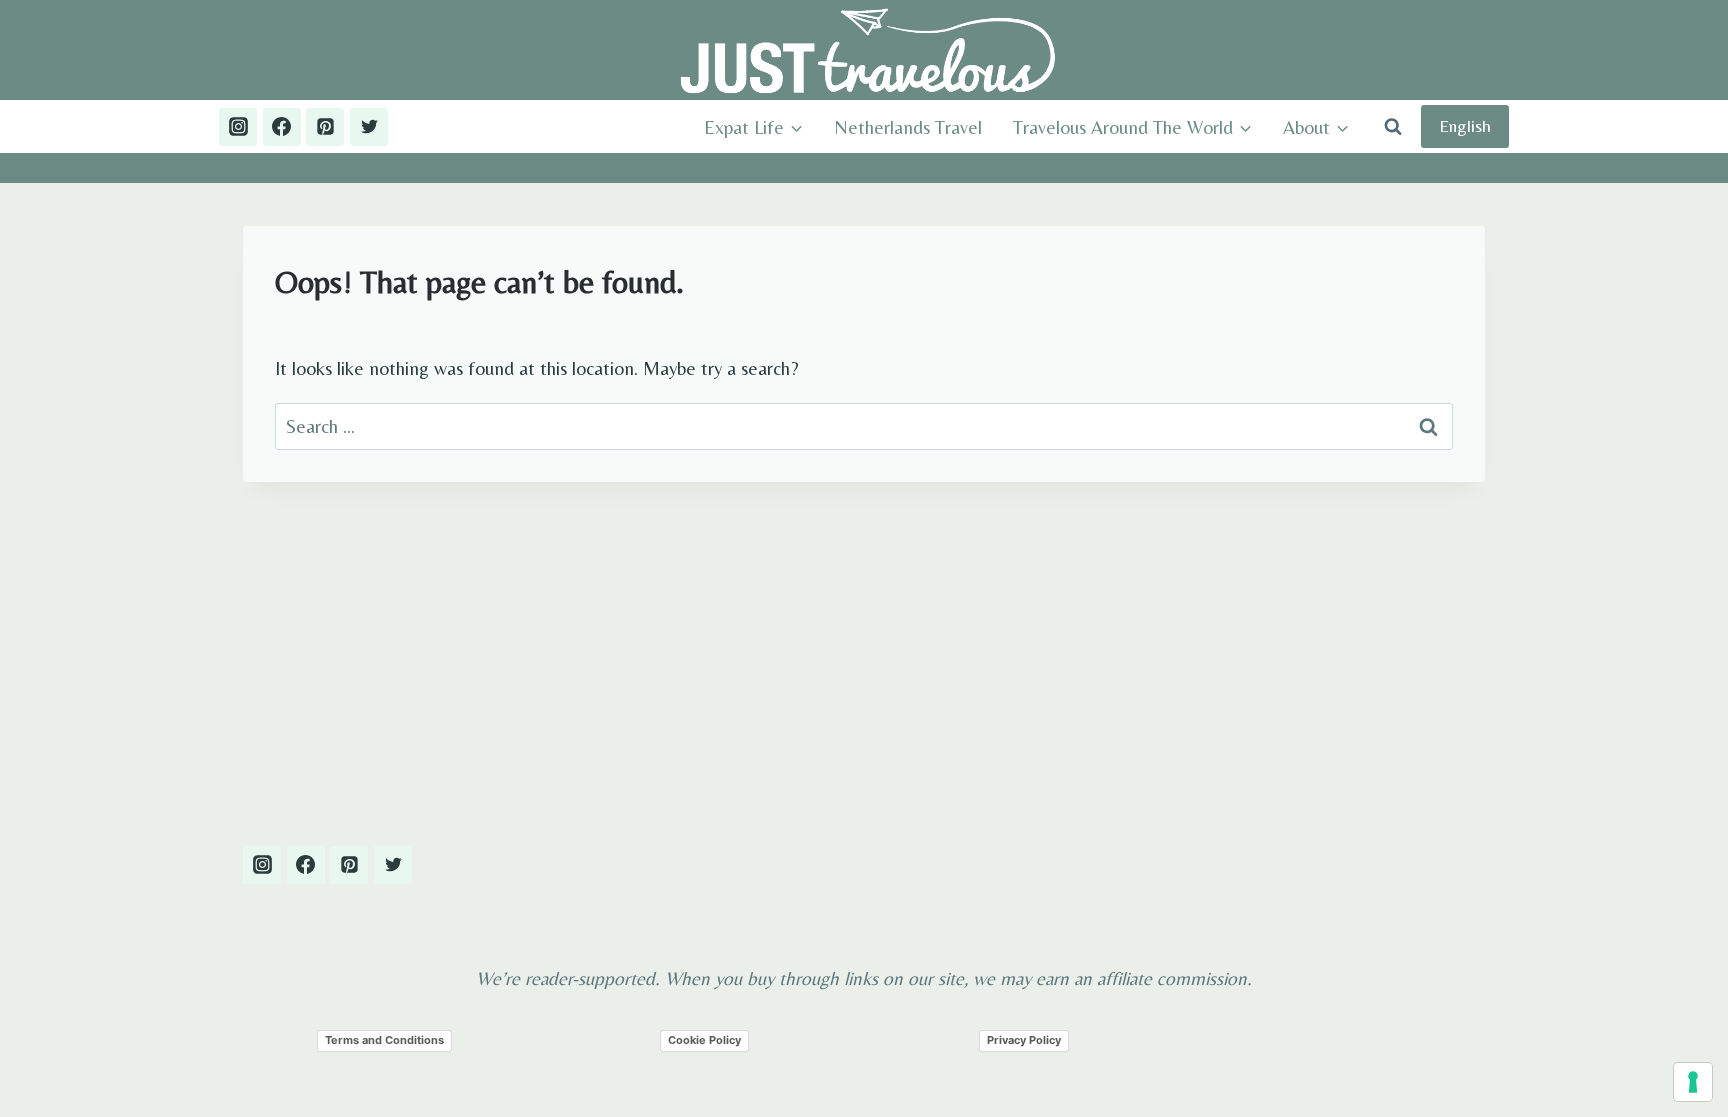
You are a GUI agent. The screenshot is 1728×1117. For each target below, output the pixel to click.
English (1465, 125)
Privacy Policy (1024, 1040)
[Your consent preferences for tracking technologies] (1693, 1082)
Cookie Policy (704, 1040)
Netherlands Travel (908, 127)
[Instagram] (238, 127)
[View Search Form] (1393, 127)
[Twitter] (369, 127)
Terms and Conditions (384, 1040)
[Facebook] (282, 127)
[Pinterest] (325, 127)
